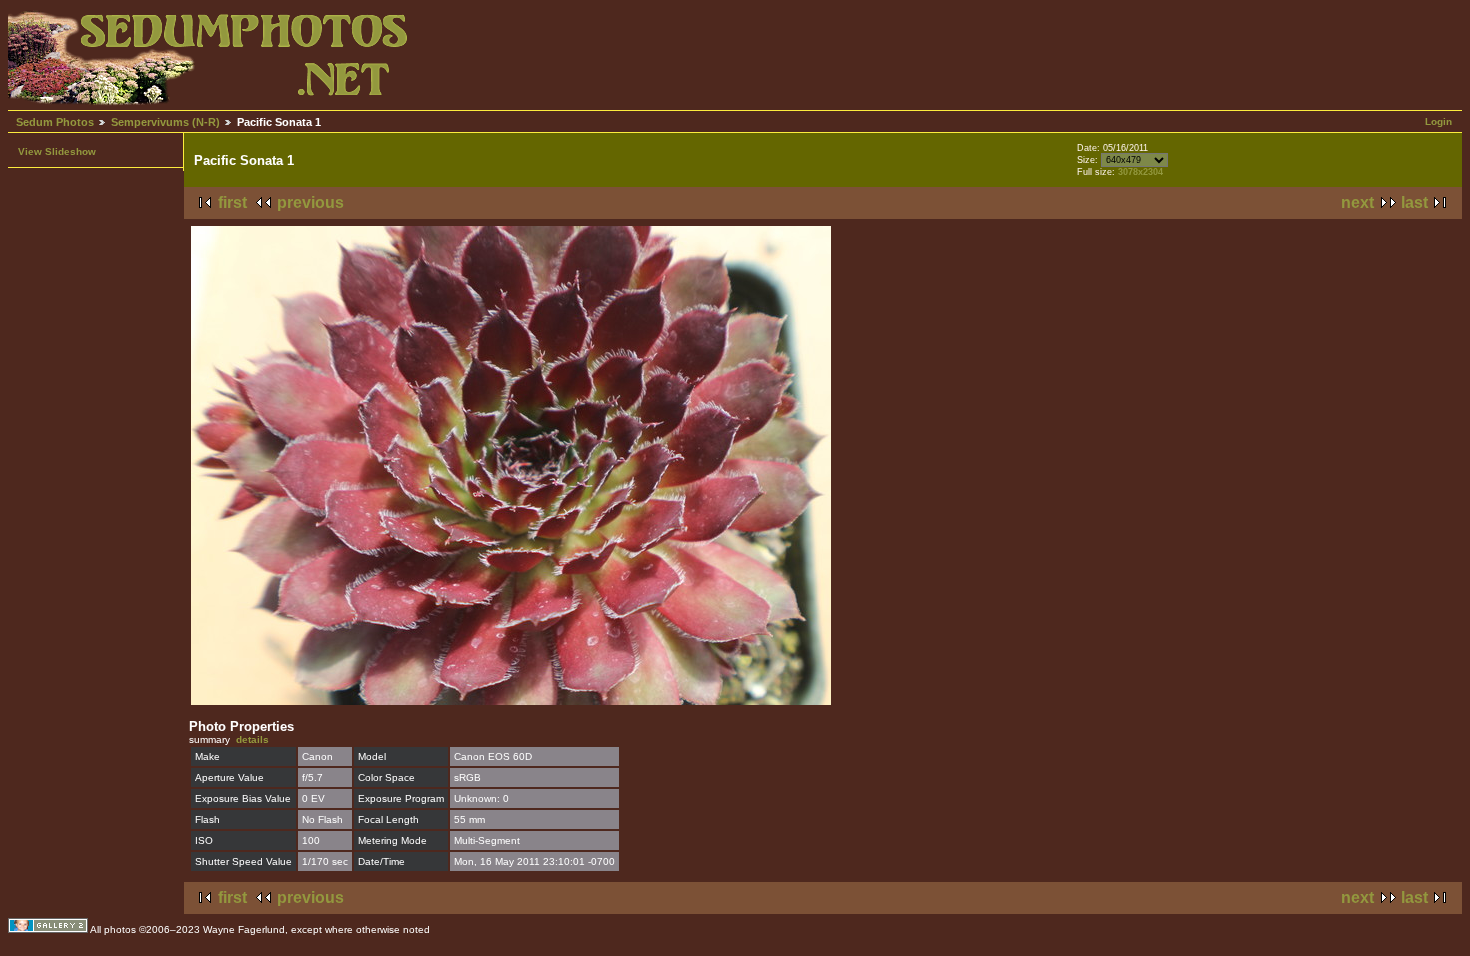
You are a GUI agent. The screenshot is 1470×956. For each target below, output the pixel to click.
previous (310, 202)
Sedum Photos (55, 122)
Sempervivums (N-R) (165, 122)
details (252, 739)
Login (1438, 121)
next (1357, 202)
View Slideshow (57, 151)
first (232, 202)
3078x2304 (1140, 172)
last (1414, 202)
